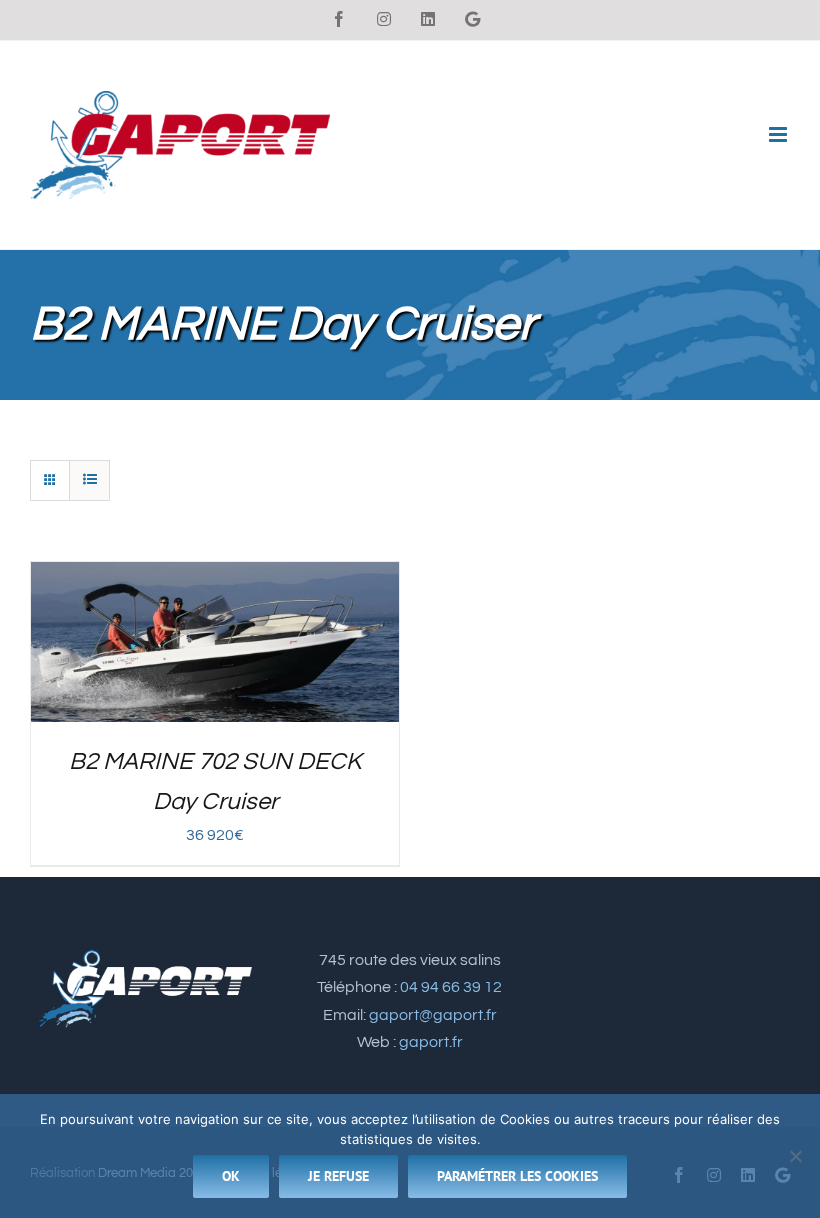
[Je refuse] (795, 1156)
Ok (231, 1176)
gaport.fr (431, 1042)
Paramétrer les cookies (517, 1176)
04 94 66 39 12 (451, 987)
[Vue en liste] (89, 480)
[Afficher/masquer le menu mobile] (779, 134)
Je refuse (338, 1176)
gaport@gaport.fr (433, 1015)
